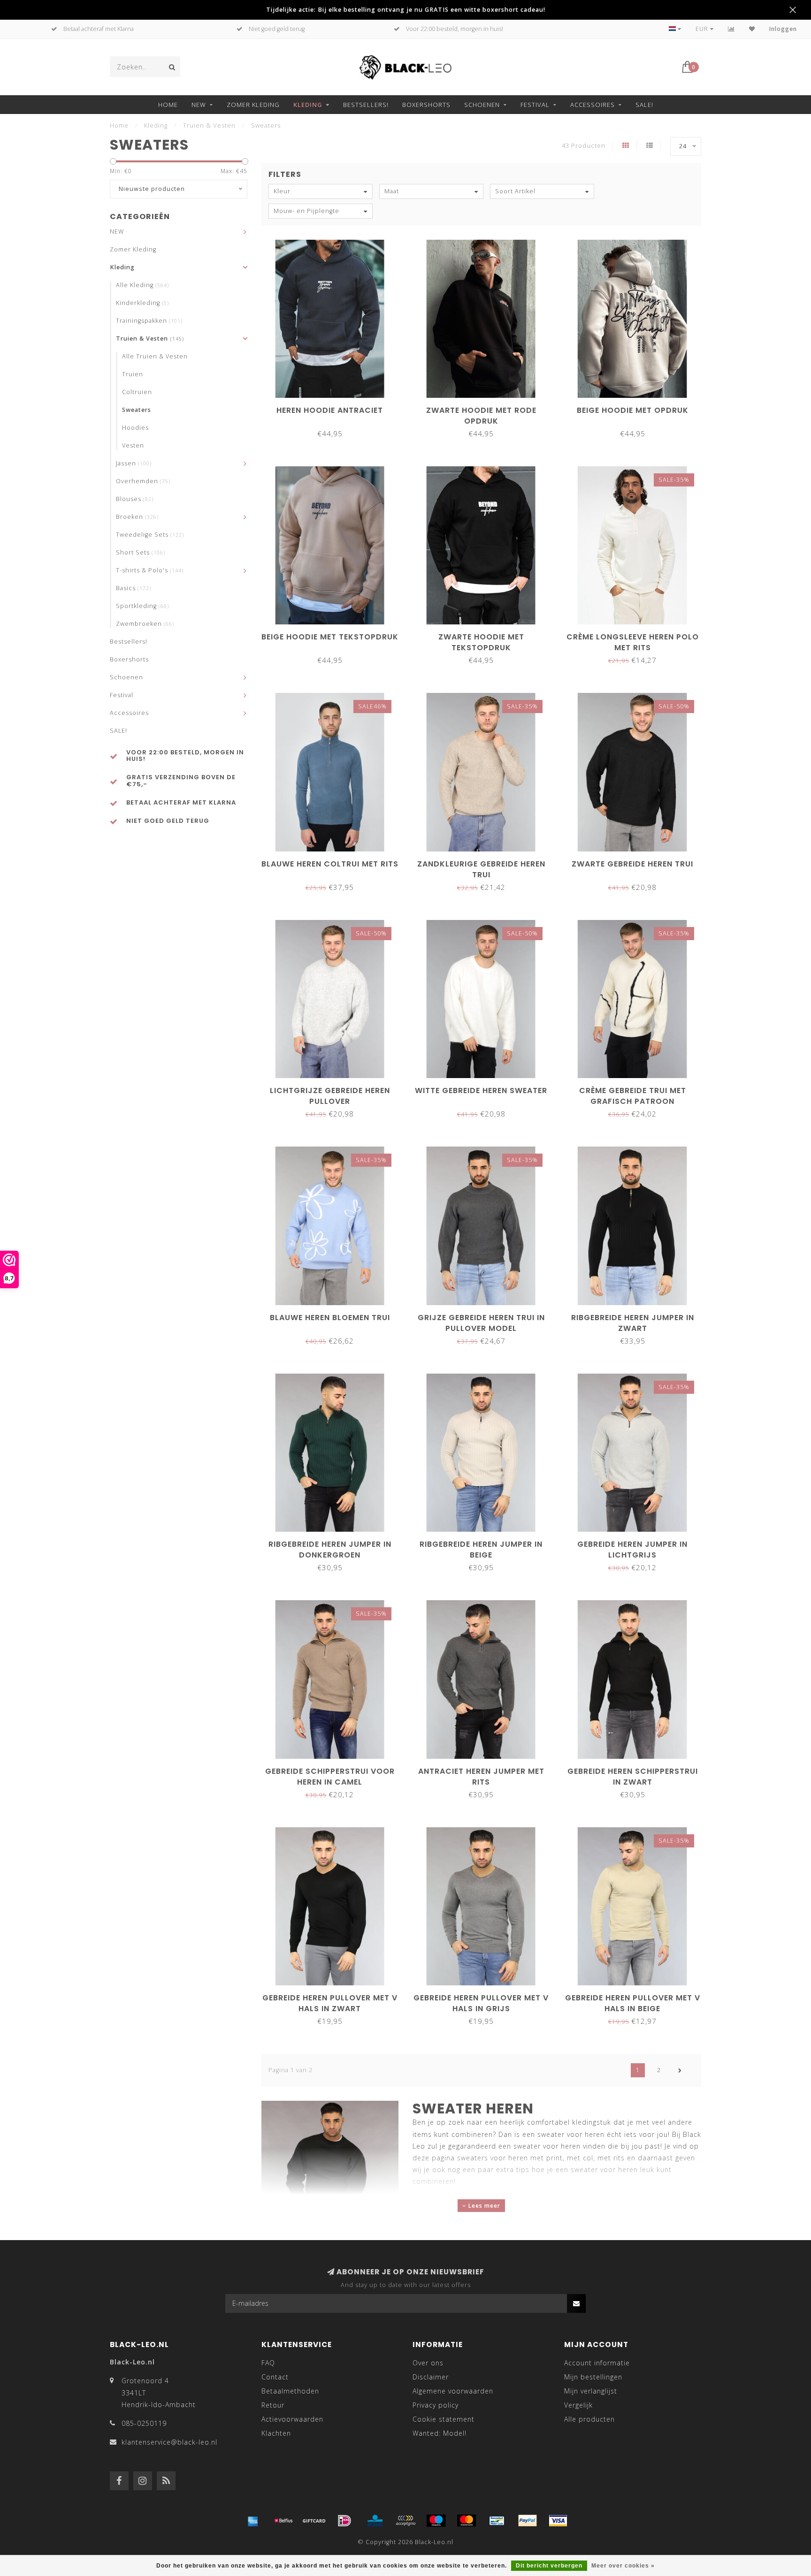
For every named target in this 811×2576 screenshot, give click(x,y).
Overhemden (143, 481)
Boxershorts (426, 105)
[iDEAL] (344, 2521)
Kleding (308, 105)
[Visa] (558, 2521)
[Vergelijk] (731, 29)
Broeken (137, 517)
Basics (134, 588)
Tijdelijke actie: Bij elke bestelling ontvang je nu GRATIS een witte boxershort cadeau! (406, 10)
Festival (535, 105)
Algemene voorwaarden (453, 2391)
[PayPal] (528, 2521)
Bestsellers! (366, 105)
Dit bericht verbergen (549, 2566)
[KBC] (375, 2521)
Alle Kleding (142, 285)
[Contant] (314, 2521)
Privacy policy (436, 2405)
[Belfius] (283, 2521)
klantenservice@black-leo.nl (169, 2442)
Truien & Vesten (150, 338)
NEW (199, 105)
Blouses (135, 499)
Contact (275, 2377)
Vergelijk (578, 2405)
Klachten (276, 2433)
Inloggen (783, 29)
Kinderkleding (142, 303)
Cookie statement (444, 2419)
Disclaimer (431, 2377)
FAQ (268, 2363)
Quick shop (334, 407)
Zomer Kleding (253, 105)
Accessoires (593, 105)
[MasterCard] (467, 2521)
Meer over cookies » (623, 2566)
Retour (273, 2405)
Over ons (428, 2363)
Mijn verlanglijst (591, 2391)
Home (168, 105)
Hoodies (135, 428)
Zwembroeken (145, 624)
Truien (133, 374)
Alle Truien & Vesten (155, 356)
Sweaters (137, 410)
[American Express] (253, 2521)
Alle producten (589, 2419)
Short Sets (141, 552)
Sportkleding (142, 606)
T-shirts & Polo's (150, 570)
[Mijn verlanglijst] (752, 29)
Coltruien (137, 392)
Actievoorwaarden (292, 2419)
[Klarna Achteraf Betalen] (405, 2521)
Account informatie (597, 2363)
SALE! (644, 105)
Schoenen (482, 105)
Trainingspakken (149, 321)
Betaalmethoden (290, 2391)
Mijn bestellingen (593, 2377)
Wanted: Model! (440, 2433)
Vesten (133, 445)
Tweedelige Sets (150, 535)
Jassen (134, 463)
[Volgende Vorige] (680, 2070)
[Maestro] (436, 2521)
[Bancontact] (497, 2521)
